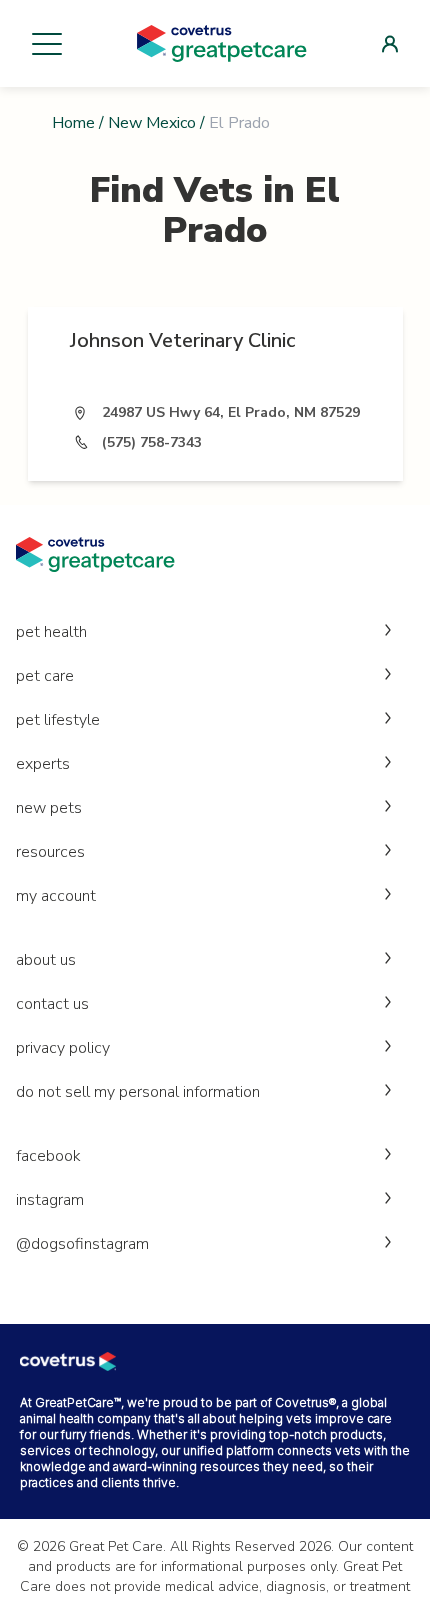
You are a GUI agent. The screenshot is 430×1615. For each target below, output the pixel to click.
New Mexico (152, 123)
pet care (45, 676)
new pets (49, 808)
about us (46, 960)
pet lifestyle (58, 720)
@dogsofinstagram (82, 1244)
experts (43, 764)
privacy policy (63, 1048)
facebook (48, 1156)
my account (56, 896)
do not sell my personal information (138, 1092)
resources (50, 852)
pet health (51, 632)
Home (73, 123)
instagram (50, 1200)
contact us (52, 1004)
